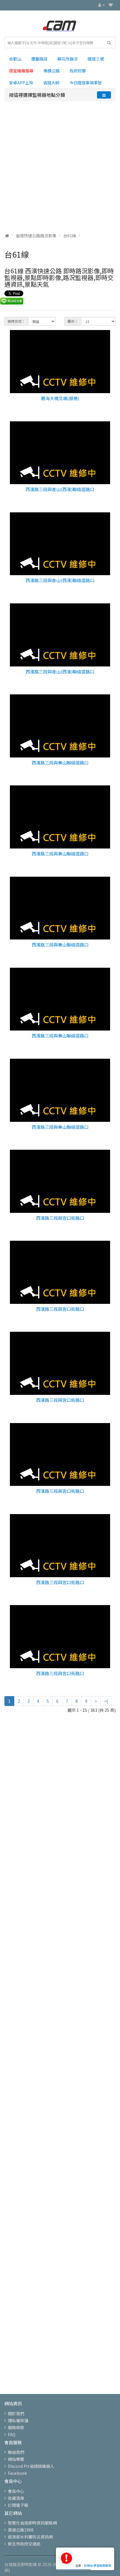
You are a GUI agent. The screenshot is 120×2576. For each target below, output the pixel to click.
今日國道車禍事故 (86, 83)
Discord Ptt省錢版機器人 (31, 2466)
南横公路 (52, 71)
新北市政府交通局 (24, 2544)
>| (106, 1701)
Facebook (17, 2473)
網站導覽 (16, 2459)
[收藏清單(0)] (111, 5)
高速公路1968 (21, 2530)
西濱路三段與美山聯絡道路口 (60, 763)
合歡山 (15, 59)
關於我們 (16, 2413)
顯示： (73, 321)
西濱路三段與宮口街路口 (60, 1218)
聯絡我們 (16, 2452)
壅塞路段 (39, 59)
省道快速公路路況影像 (36, 236)
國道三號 (96, 59)
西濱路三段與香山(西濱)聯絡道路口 (60, 489)
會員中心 (16, 2491)
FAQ (12, 2434)
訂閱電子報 (18, 2505)
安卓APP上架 (21, 83)
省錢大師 (51, 83)
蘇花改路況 (68, 59)
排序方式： (16, 321)
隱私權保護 (18, 2420)
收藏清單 (16, 2498)
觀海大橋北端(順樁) (60, 398)
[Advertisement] (60, 167)
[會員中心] (102, 5)
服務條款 (16, 2427)
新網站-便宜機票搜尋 (97, 2565)
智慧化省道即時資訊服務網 (32, 2523)
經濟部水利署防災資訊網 (30, 2537)
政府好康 (78, 71)
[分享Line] (12, 301)
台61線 (70, 236)
